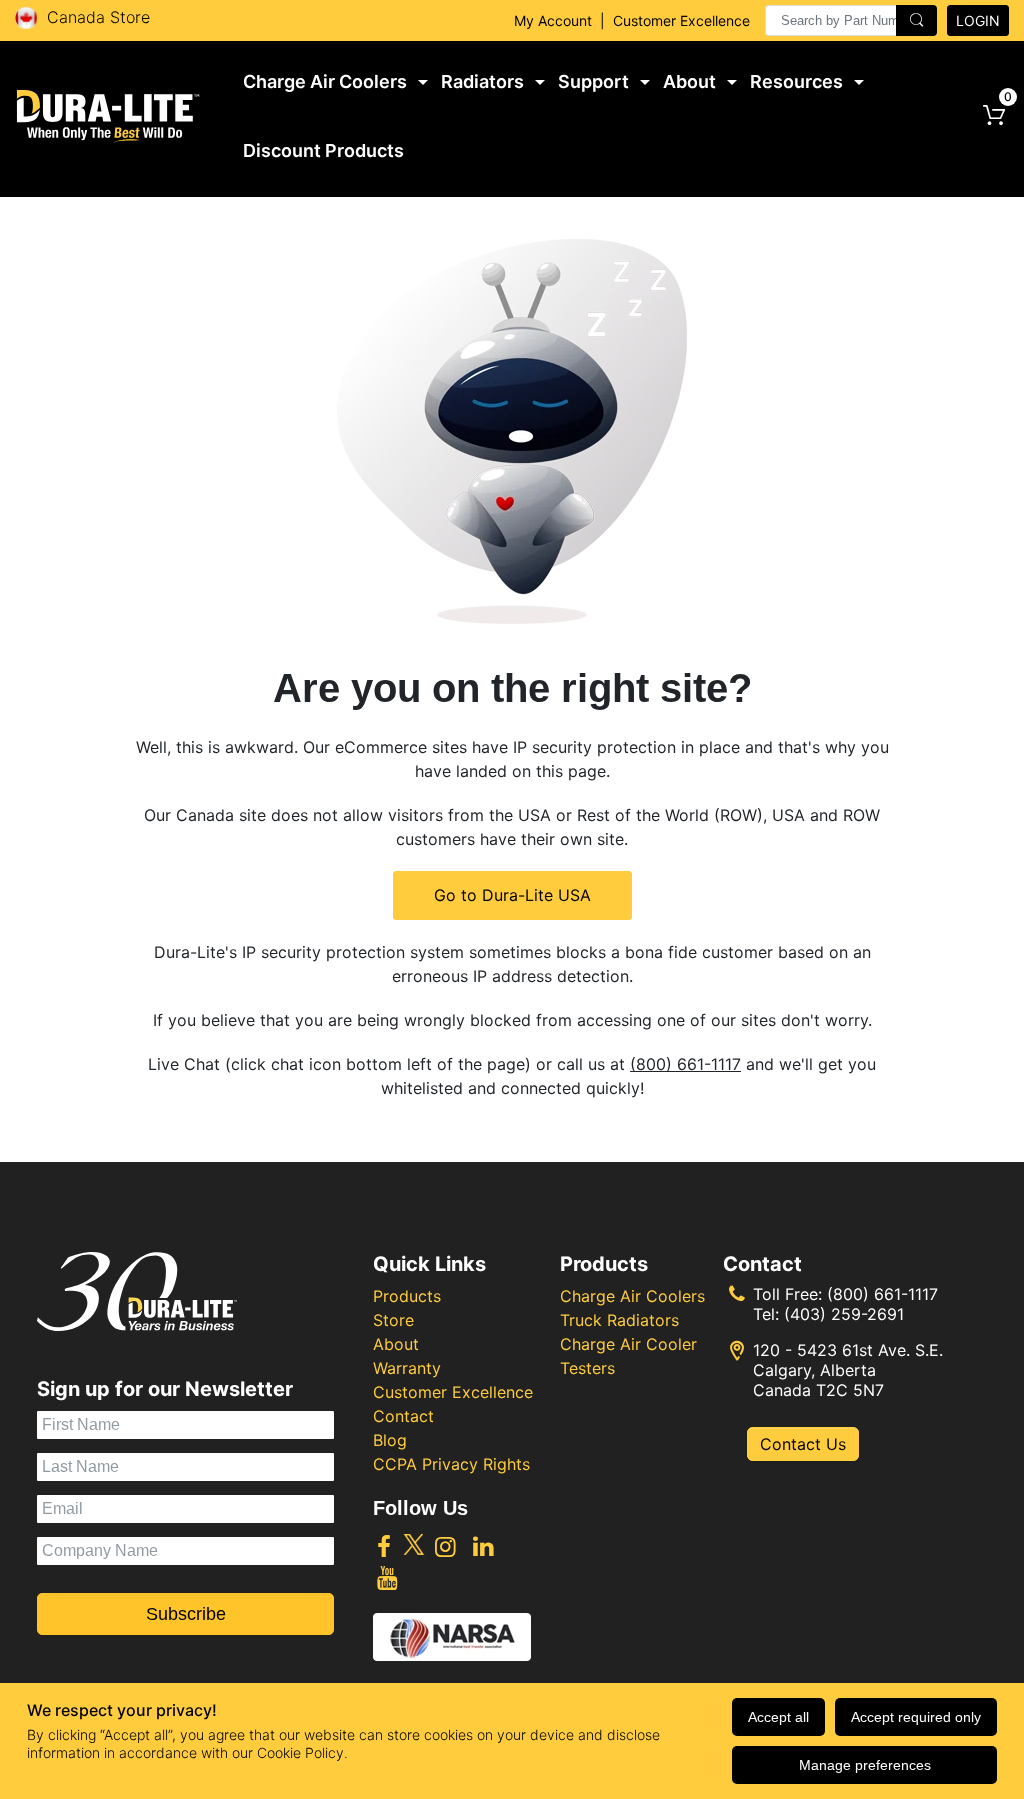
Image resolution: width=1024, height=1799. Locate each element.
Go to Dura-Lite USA (512, 895)
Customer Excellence (681, 20)
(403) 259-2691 (844, 1314)
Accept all (778, 1717)
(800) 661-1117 (685, 1064)
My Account (553, 20)
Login (978, 20)
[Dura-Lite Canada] (108, 116)
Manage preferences (865, 1765)
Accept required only (916, 1717)
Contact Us (803, 1444)
